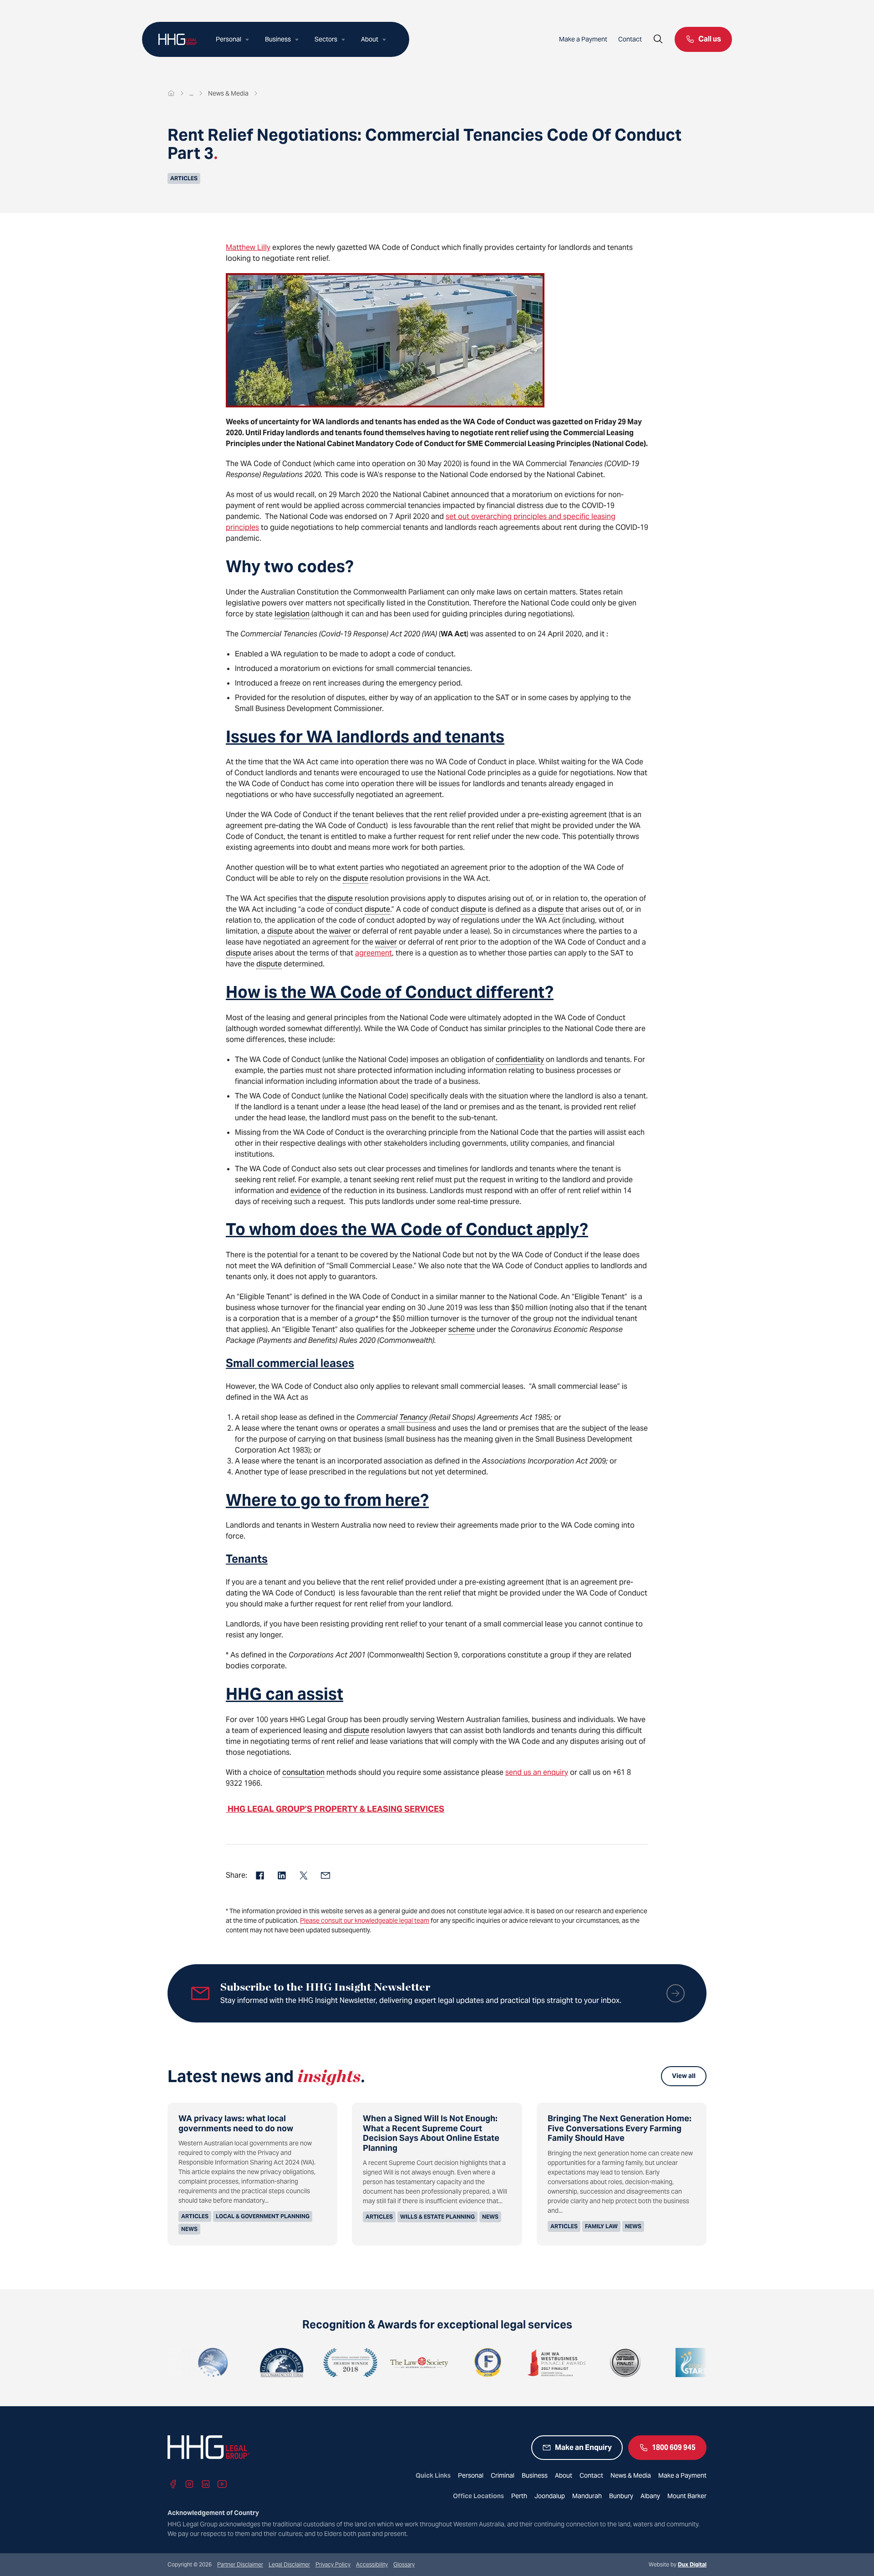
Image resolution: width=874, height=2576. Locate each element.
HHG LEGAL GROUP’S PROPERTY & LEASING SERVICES (335, 1809)
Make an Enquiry (583, 2447)
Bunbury (621, 2496)
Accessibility (372, 2564)
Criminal (503, 2475)
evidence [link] (306, 1191)
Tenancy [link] (413, 1417)
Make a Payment (583, 39)
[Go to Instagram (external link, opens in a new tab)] (189, 2484)
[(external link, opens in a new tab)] (219, 2363)
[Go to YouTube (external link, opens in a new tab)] (222, 2484)
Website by (678, 2564)
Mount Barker (687, 2496)
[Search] (658, 39)
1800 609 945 (674, 2447)
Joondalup (550, 2496)
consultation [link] (303, 1772)
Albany (650, 2496)
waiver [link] (340, 931)
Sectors (326, 39)
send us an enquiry (537, 1772)
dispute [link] (356, 878)
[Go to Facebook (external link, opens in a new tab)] (173, 2484)
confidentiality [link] (520, 1059)
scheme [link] (462, 1329)
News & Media (631, 2475)
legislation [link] (292, 614)
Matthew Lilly (248, 247)
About (370, 39)
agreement (373, 953)
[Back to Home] (178, 39)
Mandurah (587, 2496)
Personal (229, 39)
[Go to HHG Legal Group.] (171, 93)
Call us (710, 39)
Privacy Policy (333, 2564)
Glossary (404, 2564)
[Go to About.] (191, 93)
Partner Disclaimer (240, 2564)
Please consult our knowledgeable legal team (365, 1921)
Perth (519, 2496)
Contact (630, 39)
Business (278, 39)
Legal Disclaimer (289, 2564)
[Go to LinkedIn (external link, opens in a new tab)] (206, 2484)
